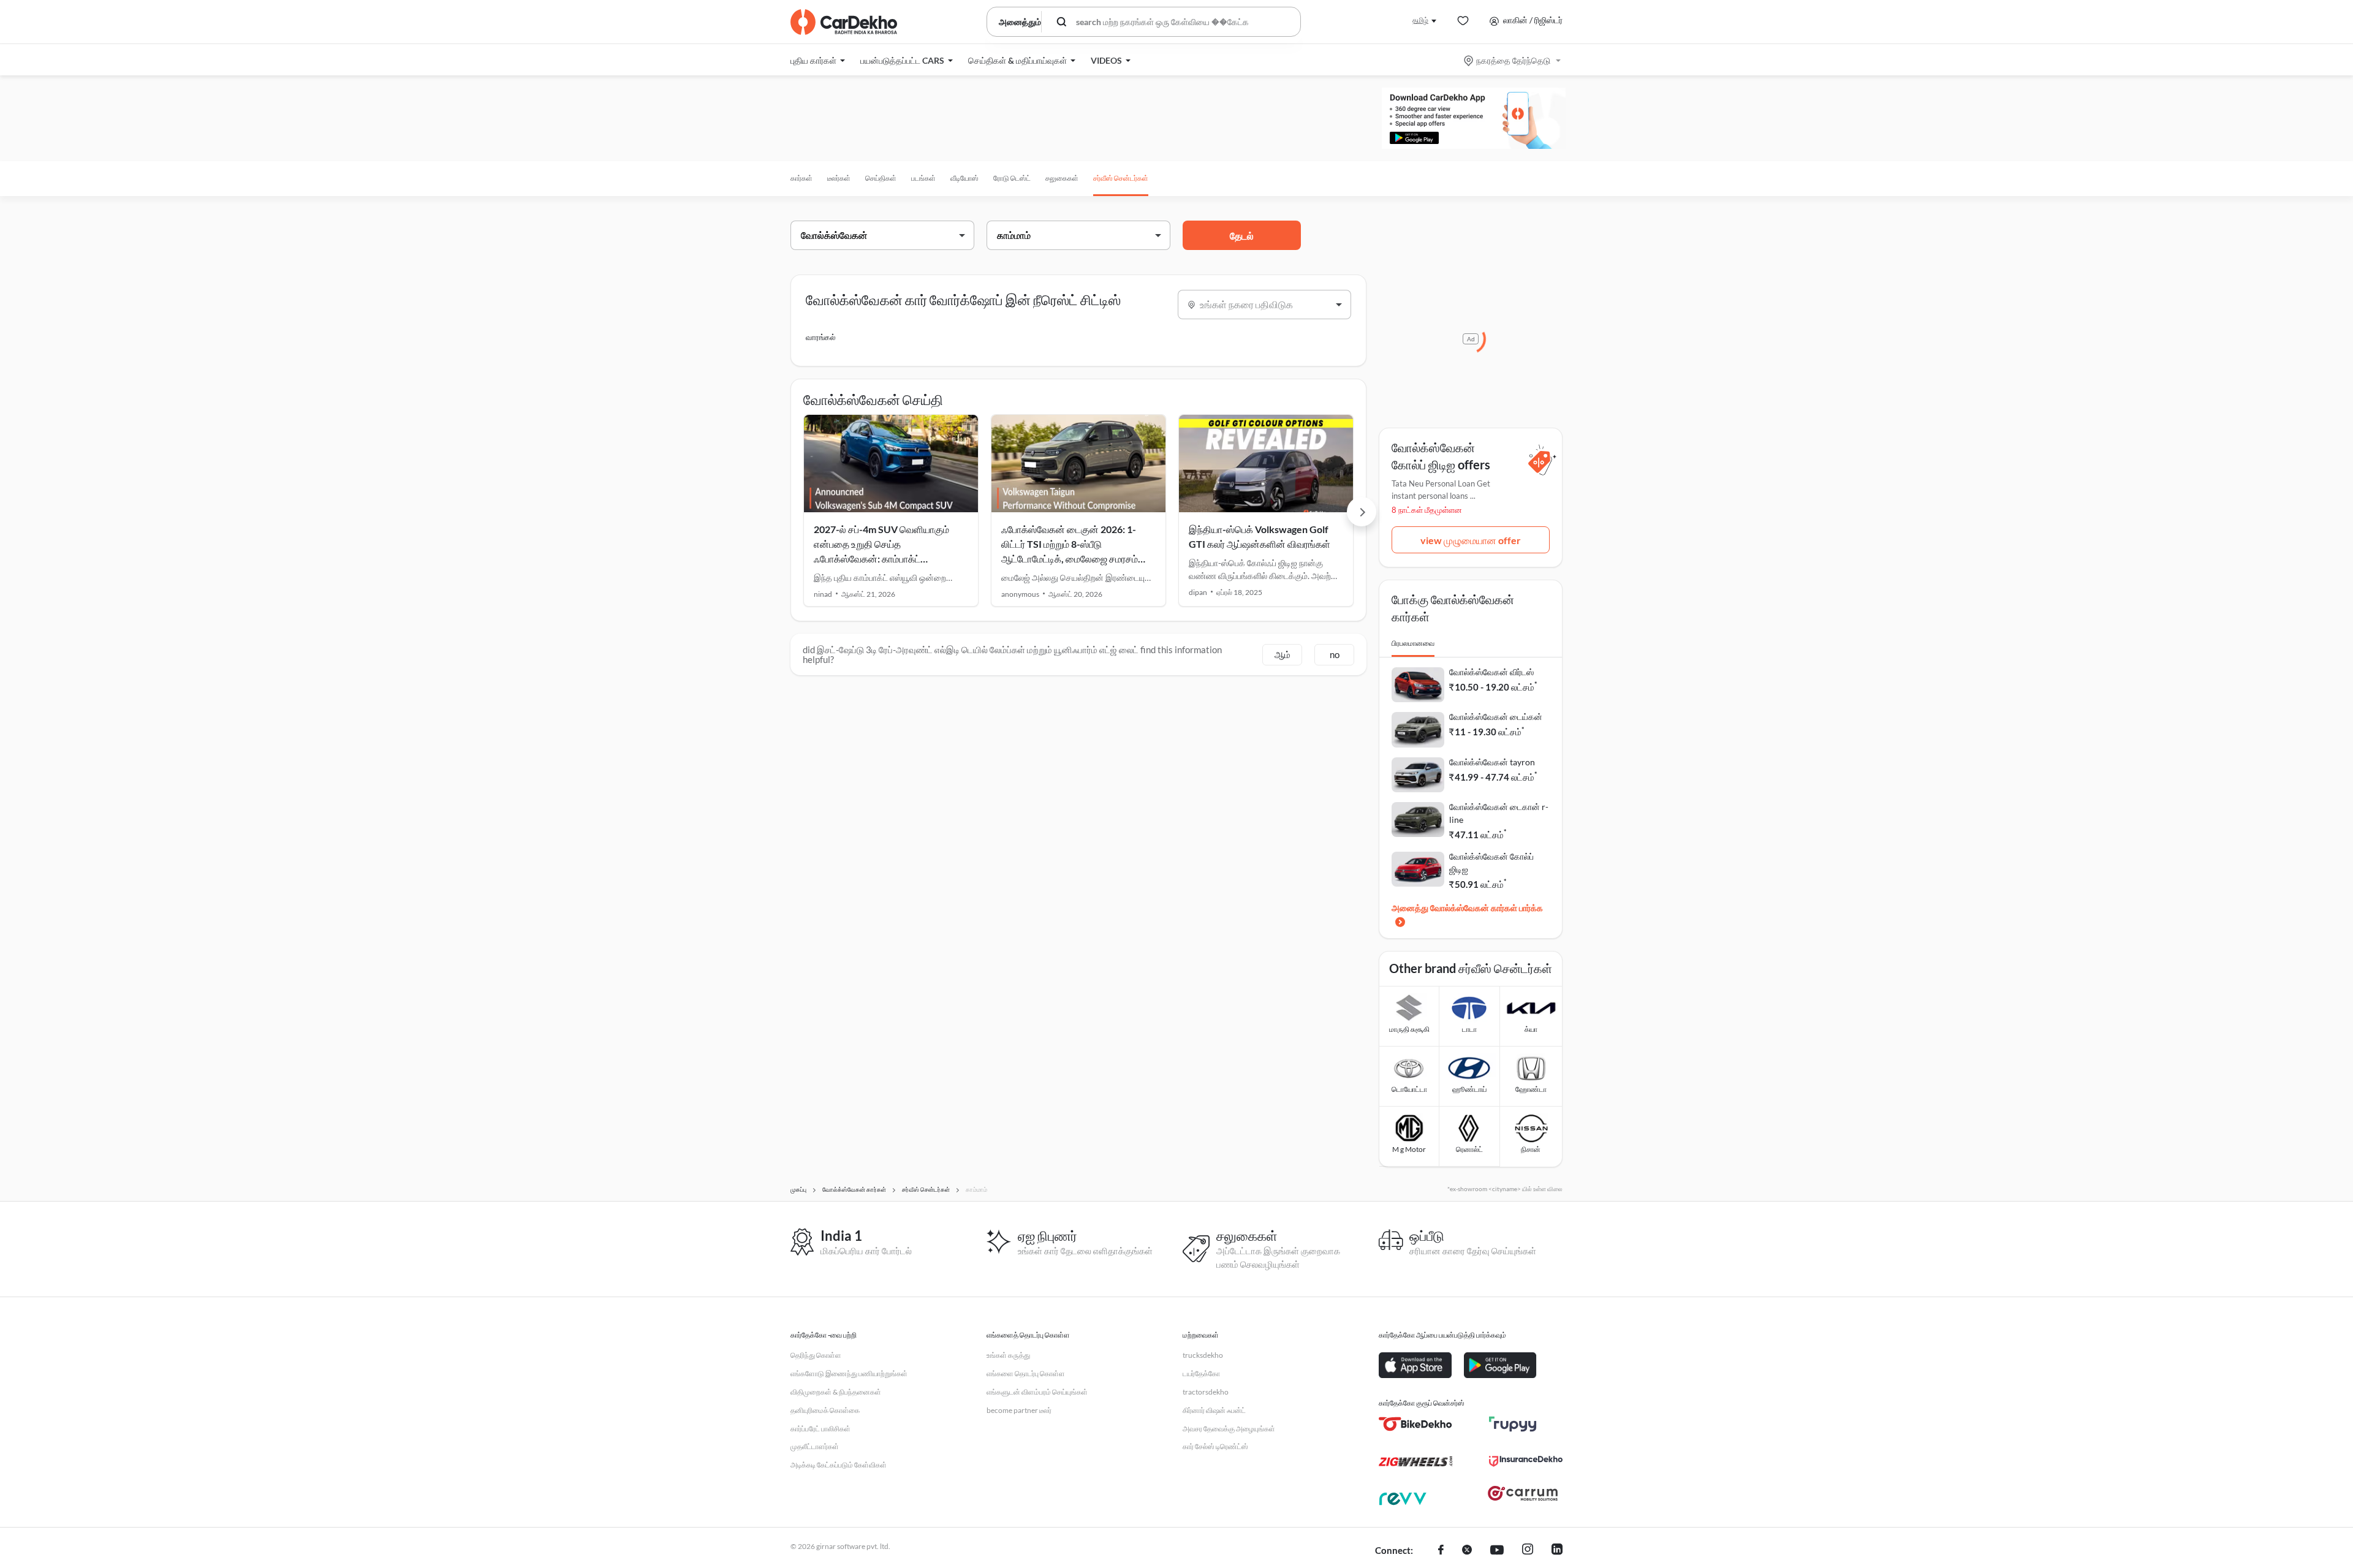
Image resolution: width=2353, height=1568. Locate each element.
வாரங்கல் (821, 337)
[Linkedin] (1557, 1551)
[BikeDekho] (1415, 1424)
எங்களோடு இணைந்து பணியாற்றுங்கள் (849, 1373)
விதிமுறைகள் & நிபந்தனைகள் (836, 1392)
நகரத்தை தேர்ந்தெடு (1513, 60)
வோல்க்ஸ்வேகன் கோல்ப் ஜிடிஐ (1491, 863)
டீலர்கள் (839, 178)
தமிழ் (1420, 20)
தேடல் (1242, 236)
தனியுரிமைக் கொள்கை (825, 1410)
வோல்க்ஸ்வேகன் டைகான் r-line (1499, 813)
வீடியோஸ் (964, 178)
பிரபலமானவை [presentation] (1413, 643)
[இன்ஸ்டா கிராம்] (1528, 1551)
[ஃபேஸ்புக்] (1441, 1551)
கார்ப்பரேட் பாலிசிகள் (820, 1429)
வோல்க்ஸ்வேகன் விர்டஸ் (1491, 672)
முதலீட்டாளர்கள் (815, 1446)
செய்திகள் (881, 178)
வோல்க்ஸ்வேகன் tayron (1492, 762)
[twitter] (1467, 1551)
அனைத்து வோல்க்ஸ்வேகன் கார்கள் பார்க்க (1467, 908)
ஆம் (1283, 654)
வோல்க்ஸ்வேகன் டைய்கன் (1496, 717)
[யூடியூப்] (1497, 1551)
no (1335, 654)
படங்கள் (923, 178)
